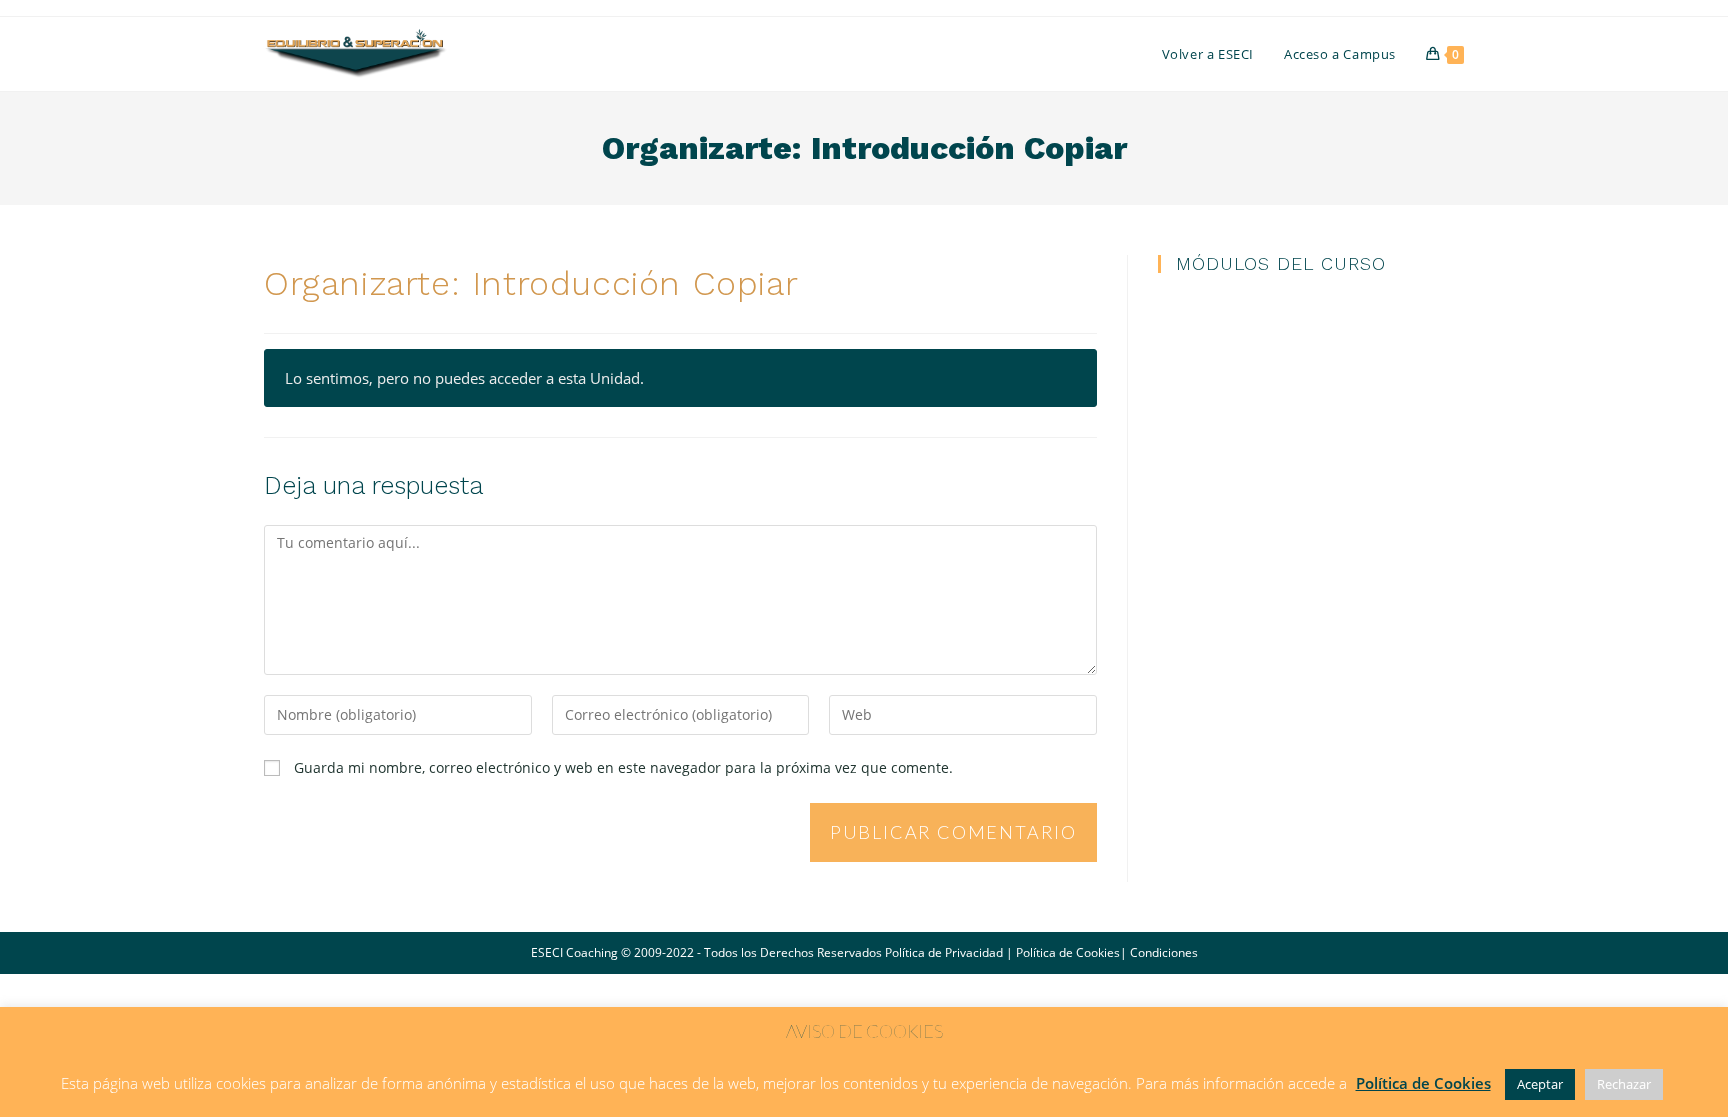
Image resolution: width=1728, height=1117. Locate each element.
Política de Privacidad (944, 952)
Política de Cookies (1068, 952)
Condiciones (1164, 952)
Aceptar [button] (1540, 1084)
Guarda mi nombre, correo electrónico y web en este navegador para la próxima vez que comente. (623, 767)
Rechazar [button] (1624, 1084)
